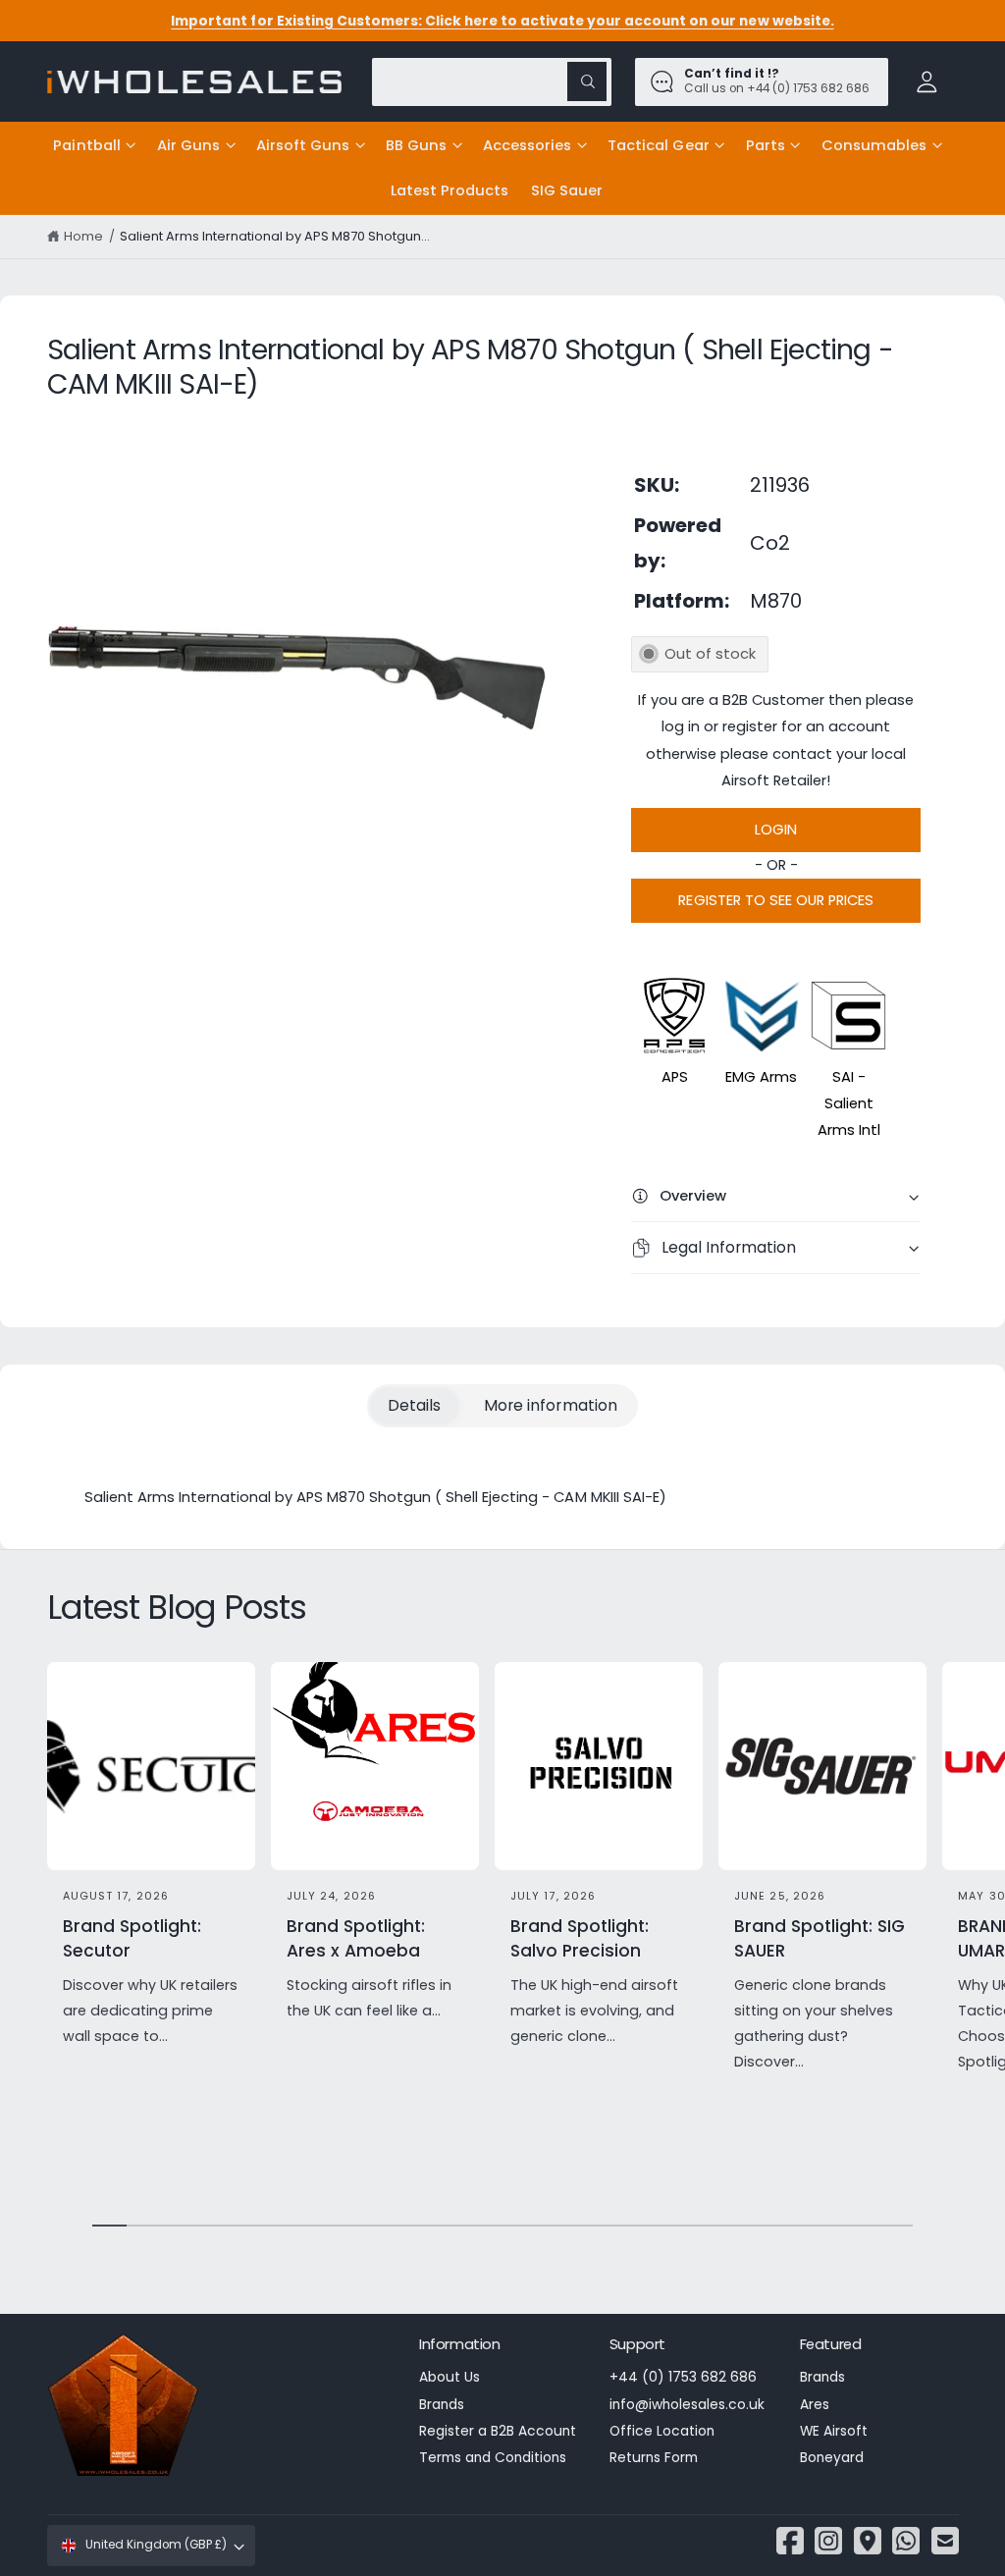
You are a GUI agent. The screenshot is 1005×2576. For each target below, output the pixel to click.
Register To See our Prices (775, 900)
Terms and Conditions (493, 2458)
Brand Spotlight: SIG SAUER (820, 1938)
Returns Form (654, 2458)
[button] (94, 145)
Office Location (662, 2431)
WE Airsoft (834, 2431)
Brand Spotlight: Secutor (132, 1938)
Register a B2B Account (498, 2431)
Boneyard (832, 2458)
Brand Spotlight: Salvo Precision (580, 1938)
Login (776, 830)
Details (414, 1405)
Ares (815, 2405)
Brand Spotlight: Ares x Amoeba (356, 1938)
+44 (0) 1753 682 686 (683, 2377)
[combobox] (492, 82)
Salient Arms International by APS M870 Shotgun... (275, 236)
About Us (450, 2377)
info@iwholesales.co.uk (687, 2405)
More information (550, 1405)
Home (83, 236)
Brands (442, 2405)
